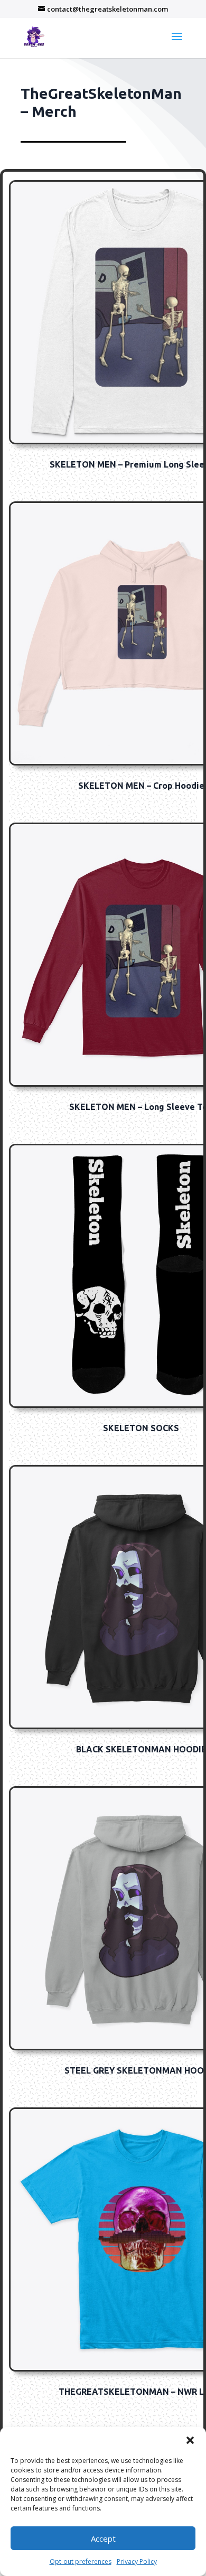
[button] (190, 2440)
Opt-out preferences (81, 2561)
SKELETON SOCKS (141, 1428)
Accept (103, 2538)
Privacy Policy (137, 2561)
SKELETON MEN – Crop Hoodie (141, 786)
